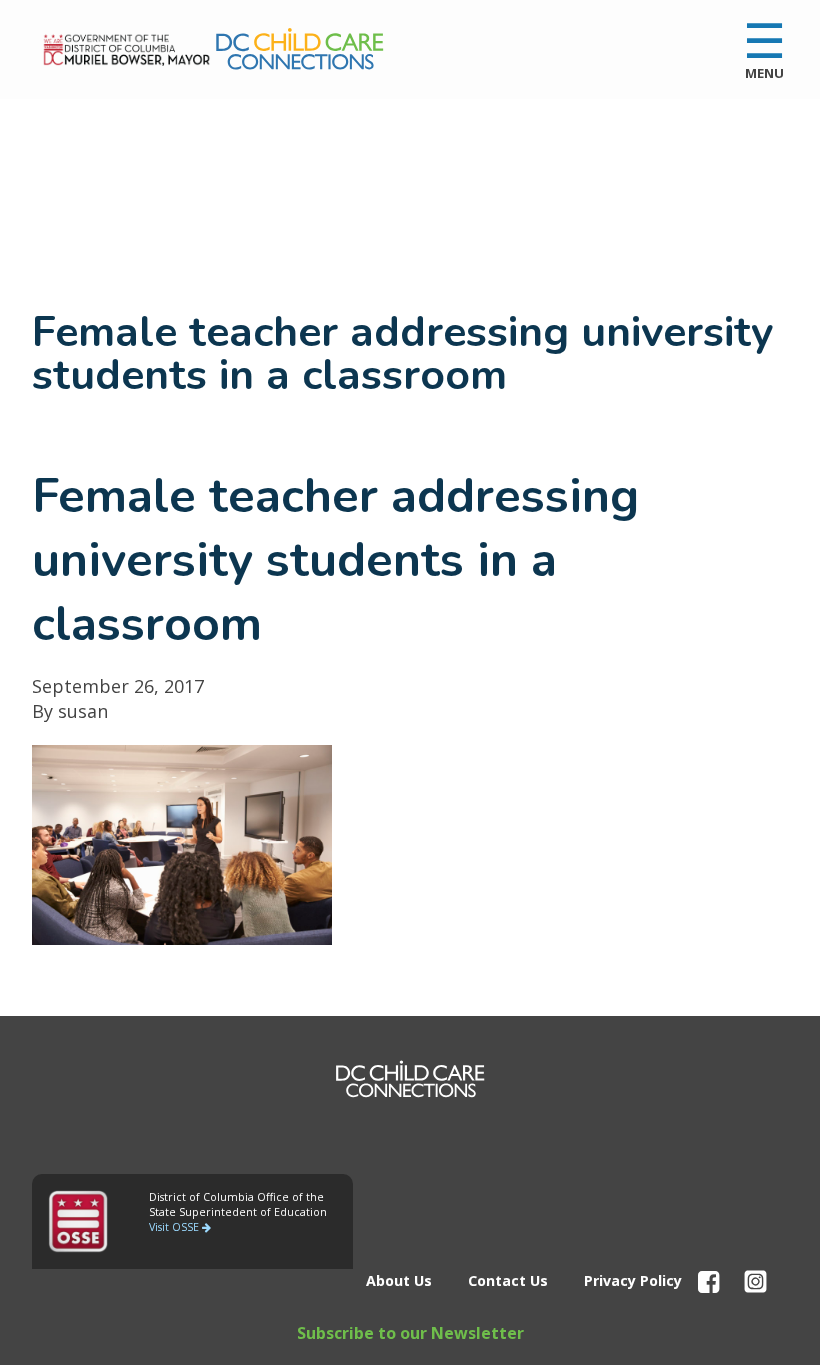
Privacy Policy (633, 1280)
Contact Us (508, 1280)
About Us (399, 1280)
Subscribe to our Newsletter (410, 1333)
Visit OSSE (175, 1227)
